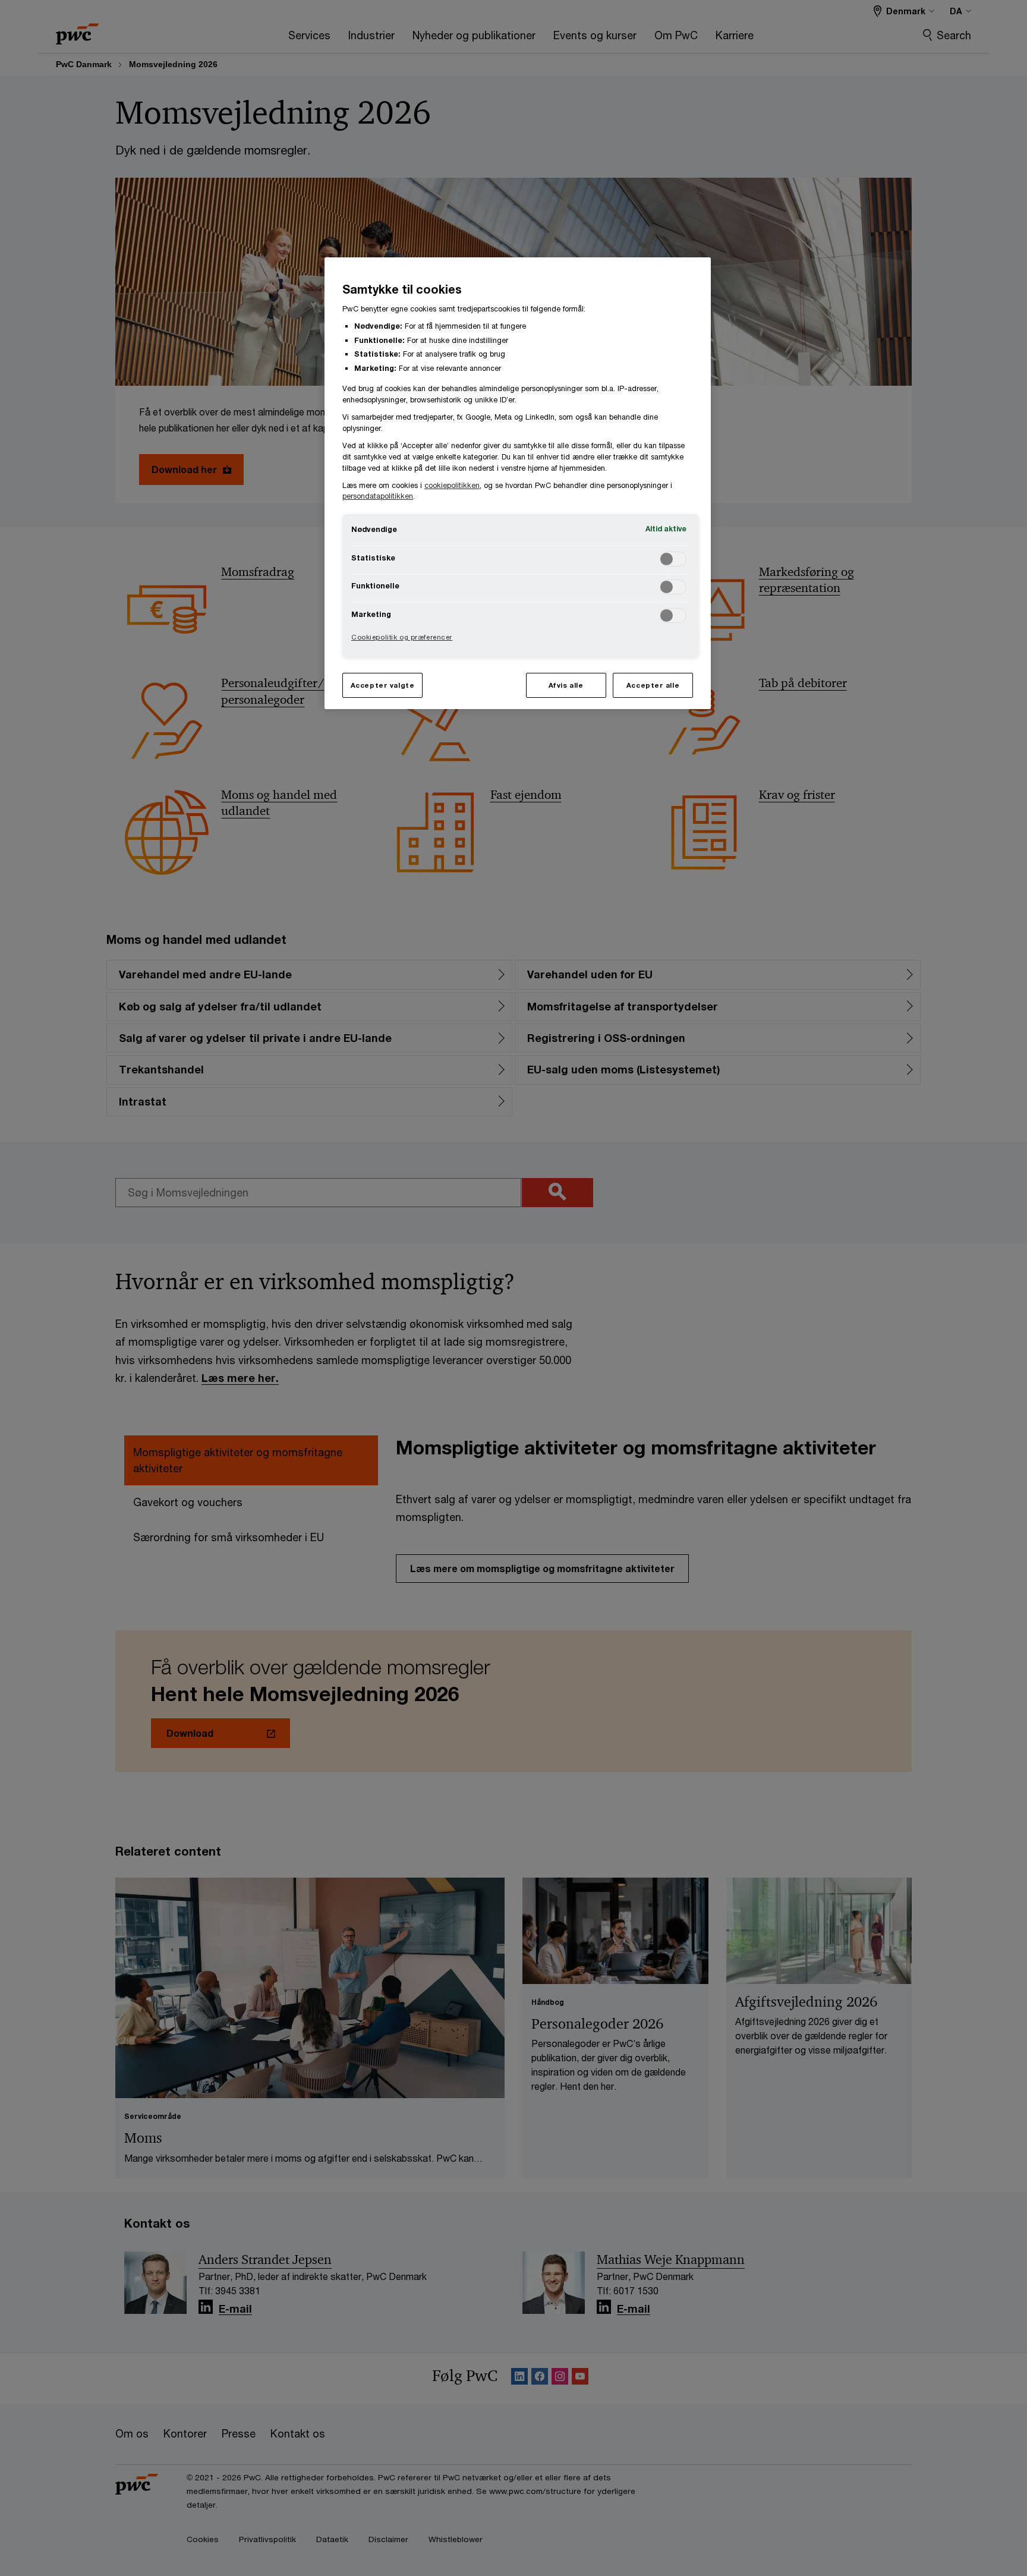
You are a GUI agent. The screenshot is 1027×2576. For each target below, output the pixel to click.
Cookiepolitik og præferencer (402, 637)
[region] (518, 483)
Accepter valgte (383, 685)
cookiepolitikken (452, 485)
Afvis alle (566, 685)
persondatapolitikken (378, 496)
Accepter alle (653, 685)
